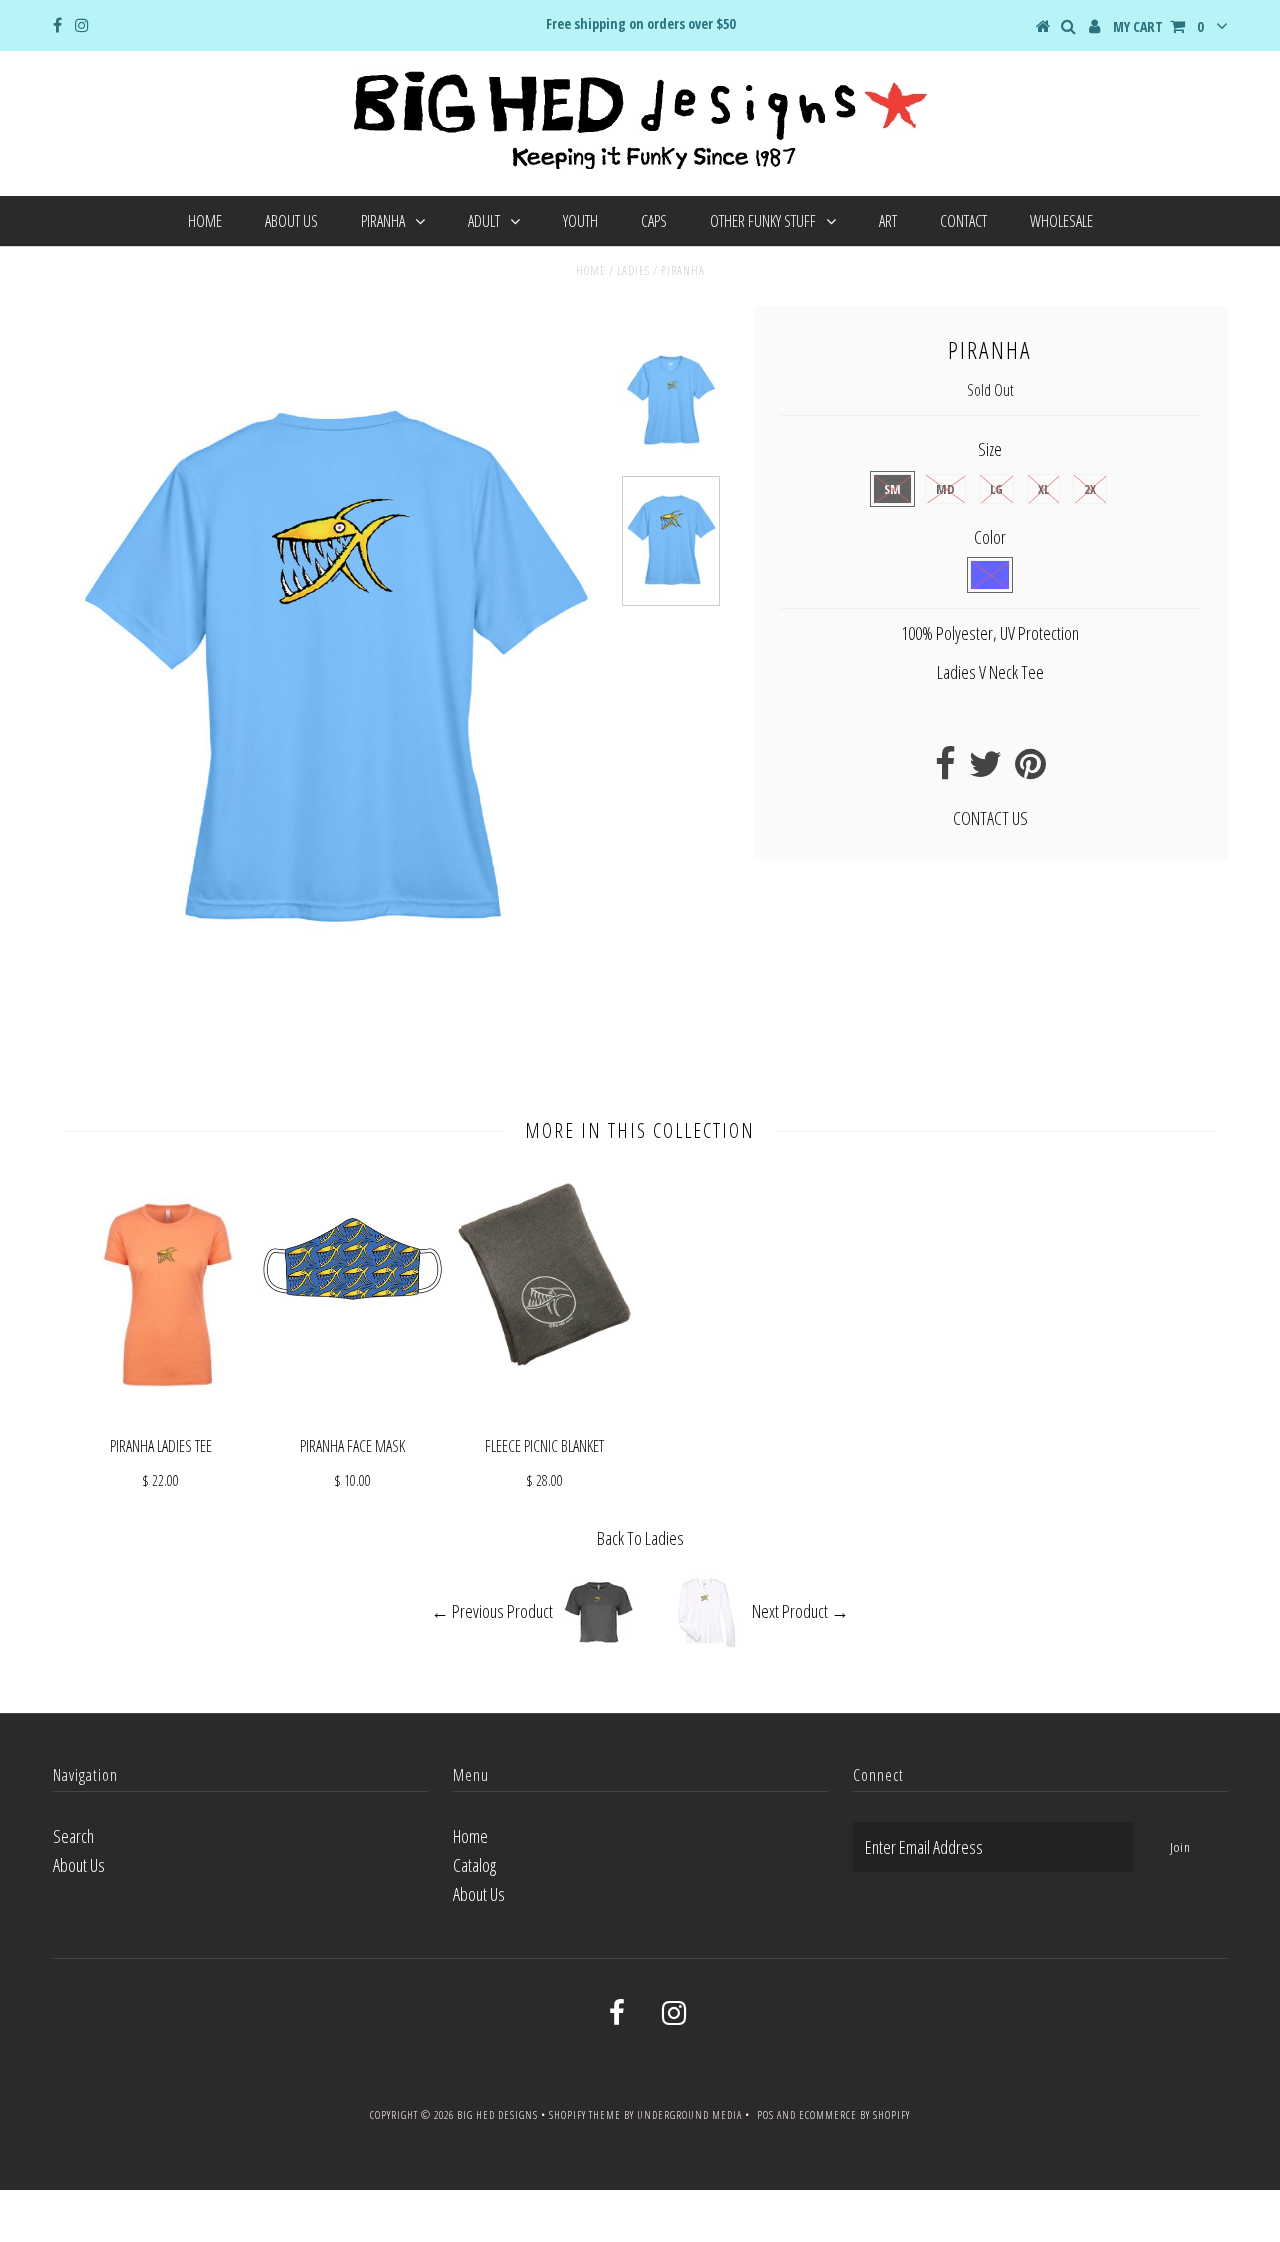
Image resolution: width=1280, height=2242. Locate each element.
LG (996, 489)
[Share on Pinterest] (1030, 770)
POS (765, 2114)
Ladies (633, 270)
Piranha (383, 221)
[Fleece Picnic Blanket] (545, 1364)
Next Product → (800, 1611)
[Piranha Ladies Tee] (161, 1405)
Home (205, 221)
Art (888, 221)
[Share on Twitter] (985, 770)
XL (1043, 489)
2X (1090, 489)
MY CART (1158, 26)
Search (73, 1836)
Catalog (474, 1865)
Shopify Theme (585, 2114)
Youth (580, 221)
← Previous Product (492, 1611)
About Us (291, 221)
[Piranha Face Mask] (353, 1413)
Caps (654, 221)
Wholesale (1061, 221)
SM (892, 489)
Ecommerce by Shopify (854, 2114)
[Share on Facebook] (945, 770)
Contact (963, 221)
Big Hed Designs (497, 2114)
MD (945, 489)
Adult (484, 221)
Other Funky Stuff (763, 221)
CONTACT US (990, 818)
